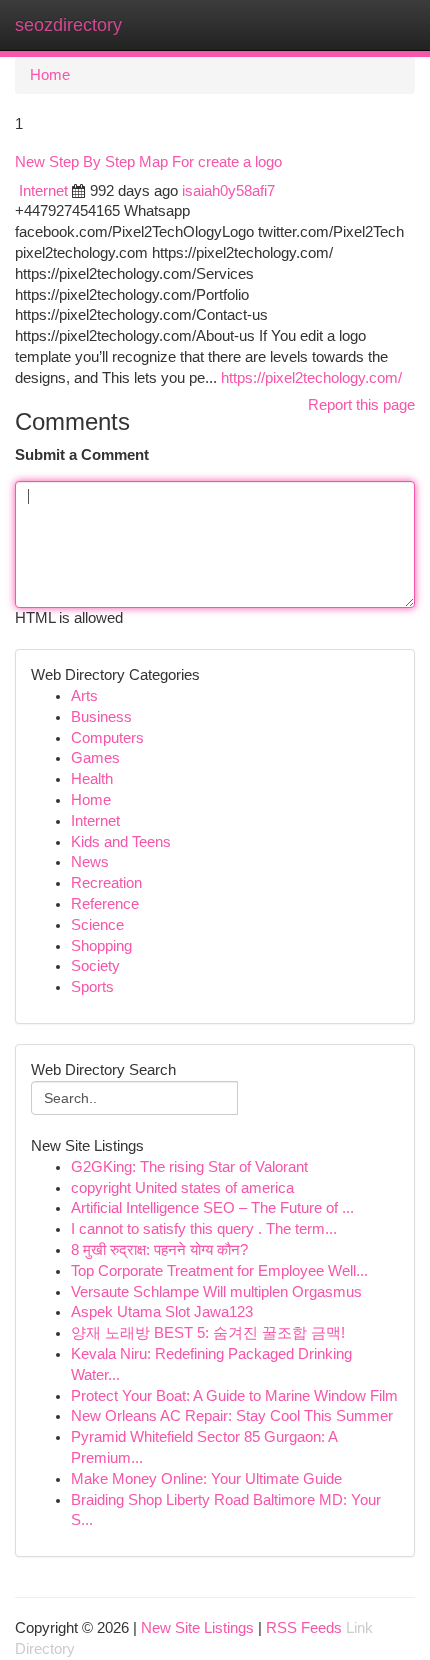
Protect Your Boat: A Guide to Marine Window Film (234, 1396)
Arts (84, 696)
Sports (92, 987)
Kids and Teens (121, 842)
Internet (43, 191)
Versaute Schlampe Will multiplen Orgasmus (216, 1292)
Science (97, 925)
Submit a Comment (82, 455)
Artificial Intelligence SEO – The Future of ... (212, 1208)
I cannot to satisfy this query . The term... (204, 1229)
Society (95, 966)
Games (95, 758)
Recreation (106, 883)
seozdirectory (68, 25)
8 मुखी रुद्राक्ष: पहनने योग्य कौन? (159, 1250)
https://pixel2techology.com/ (311, 378)
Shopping (101, 946)
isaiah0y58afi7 (228, 191)
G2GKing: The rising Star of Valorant (189, 1167)
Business (101, 717)
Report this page (361, 405)
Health (92, 779)
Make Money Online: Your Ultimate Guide (206, 1479)
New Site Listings (197, 1628)
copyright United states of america (182, 1188)
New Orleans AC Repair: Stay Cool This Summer (232, 1416)
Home (50, 75)
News (90, 862)
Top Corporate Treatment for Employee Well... (219, 1271)
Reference (105, 904)
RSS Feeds (304, 1628)
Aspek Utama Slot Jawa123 (162, 1312)
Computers (107, 738)
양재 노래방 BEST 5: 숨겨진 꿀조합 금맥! (208, 1333)
